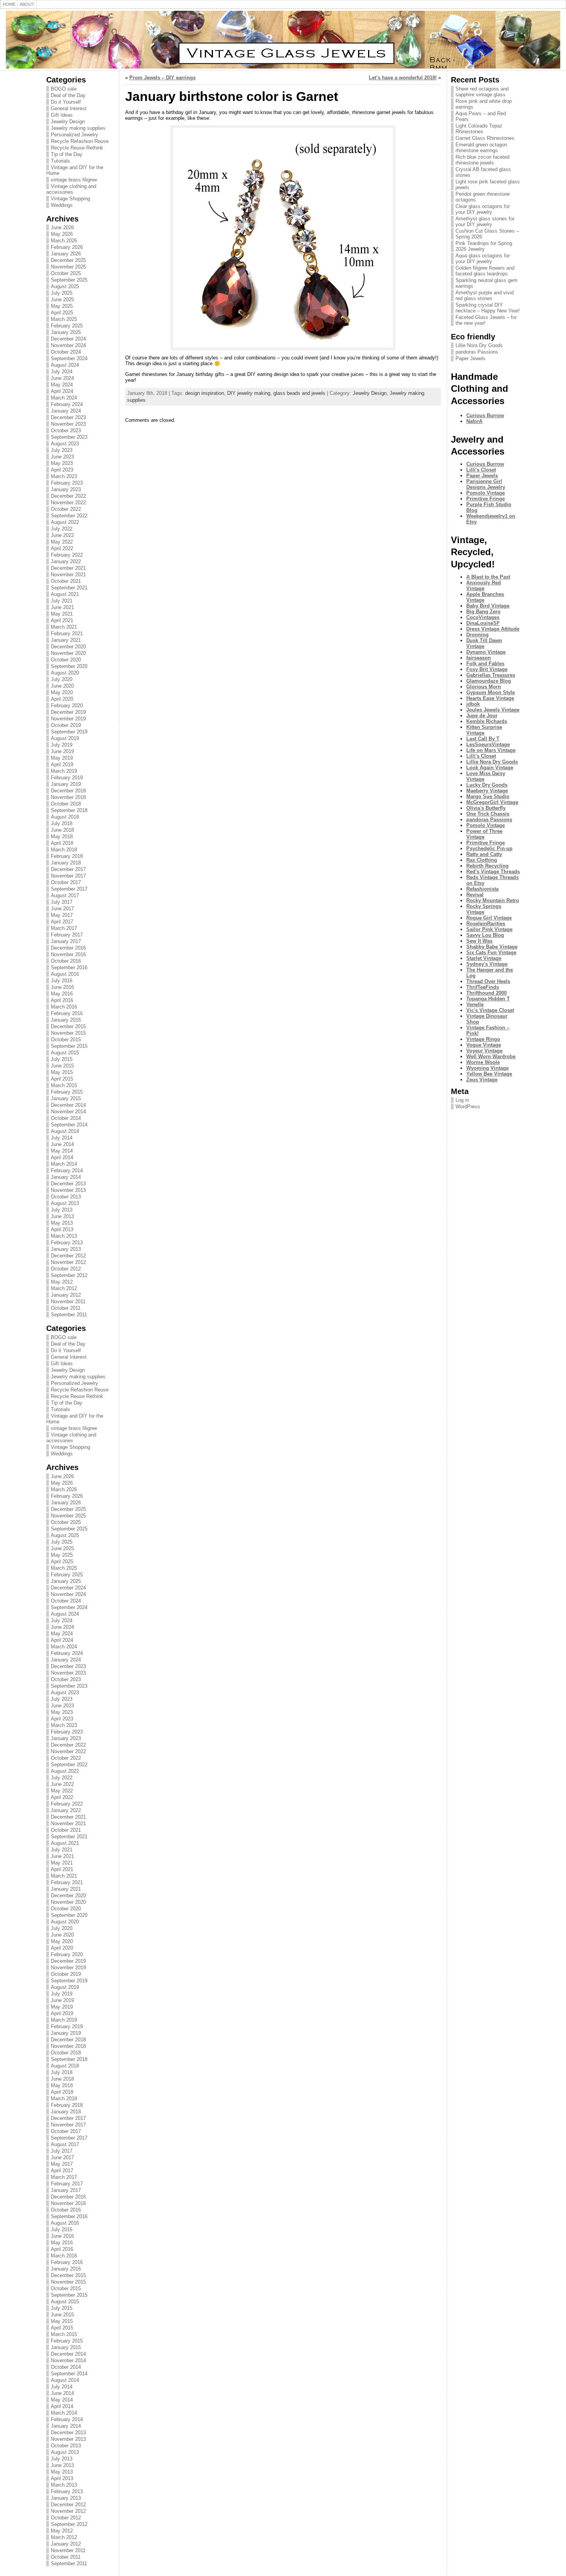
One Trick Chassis (488, 814)
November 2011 (68, 1301)
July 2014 (62, 1138)
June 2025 (62, 300)
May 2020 (62, 692)
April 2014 (62, 1157)
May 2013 (62, 1223)
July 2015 (62, 1059)
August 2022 (65, 522)
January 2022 (66, 561)
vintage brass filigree (74, 180)
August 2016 (65, 974)
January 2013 (66, 1249)
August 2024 (65, 365)
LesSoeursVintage (488, 744)
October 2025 (66, 273)
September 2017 (69, 889)
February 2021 (67, 634)
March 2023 (64, 476)
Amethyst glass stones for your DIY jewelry (485, 222)
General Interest (69, 108)
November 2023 (68, 424)
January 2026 (66, 254)
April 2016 (62, 1000)
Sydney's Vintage (487, 964)
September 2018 (69, 810)
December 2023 (68, 417)
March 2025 (64, 319)
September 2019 (69, 732)
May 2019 (62, 758)
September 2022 (69, 516)
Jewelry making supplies (78, 128)
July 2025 (62, 293)
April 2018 (62, 843)
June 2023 (62, 457)
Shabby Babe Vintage (492, 947)
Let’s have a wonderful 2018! (403, 78)
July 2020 (62, 679)
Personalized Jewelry (75, 135)
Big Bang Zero (483, 612)
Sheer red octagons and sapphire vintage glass (482, 92)
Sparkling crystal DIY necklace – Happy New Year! (488, 308)
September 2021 (69, 588)
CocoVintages (483, 617)
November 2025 (68, 267)
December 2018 (68, 791)
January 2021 (66, 640)
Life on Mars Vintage (491, 750)
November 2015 (68, 1033)
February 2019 (67, 778)
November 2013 (68, 1190)
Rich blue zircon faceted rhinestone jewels (482, 160)
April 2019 (62, 764)
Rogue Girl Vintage (489, 918)
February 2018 (67, 856)
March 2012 (64, 1288)
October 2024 (66, 352)
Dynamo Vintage (486, 652)
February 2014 (67, 1171)
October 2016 (66, 961)
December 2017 (68, 869)
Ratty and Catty (484, 854)
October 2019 (66, 725)
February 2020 (67, 706)
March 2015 (64, 1085)
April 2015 (62, 1079)
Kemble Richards (487, 721)
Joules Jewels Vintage (493, 710)
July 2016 (62, 981)
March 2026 (64, 241)
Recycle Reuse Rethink (77, 148)
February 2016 (67, 1013)
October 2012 (66, 1269)
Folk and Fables (485, 664)
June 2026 (62, 227)
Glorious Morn (484, 687)
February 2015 (67, 1092)
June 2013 (62, 1216)
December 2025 (68, 260)
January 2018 (66, 863)
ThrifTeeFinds (483, 987)
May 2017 (62, 915)
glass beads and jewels (299, 393)
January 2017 (66, 941)
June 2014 (62, 1144)
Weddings (62, 205)
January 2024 (66, 411)
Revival (475, 895)
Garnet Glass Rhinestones (485, 138)
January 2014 (66, 1177)
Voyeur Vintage (484, 1051)
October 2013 (66, 1197)
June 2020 (62, 686)
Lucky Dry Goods (487, 785)
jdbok (473, 704)
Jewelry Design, (371, 393)
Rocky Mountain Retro (493, 900)
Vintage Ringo (483, 1039)
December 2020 (68, 647)
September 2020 (69, 666)
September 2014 (69, 1125)
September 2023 (69, 437)
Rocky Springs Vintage (484, 909)
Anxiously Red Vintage (484, 586)
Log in (462, 1100)
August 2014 (65, 1131)
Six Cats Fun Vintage (491, 952)
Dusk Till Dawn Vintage (484, 643)
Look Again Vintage (490, 768)
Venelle (475, 1004)
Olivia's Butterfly (486, 808)
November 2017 (68, 876)
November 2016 (68, 954)
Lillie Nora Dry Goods (479, 345)
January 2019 (66, 784)
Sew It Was (479, 941)
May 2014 (62, 1151)
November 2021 (68, 575)
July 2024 (62, 372)
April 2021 (62, 620)
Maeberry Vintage (487, 791)
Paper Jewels (471, 358)
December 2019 (68, 712)
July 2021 (62, 601)
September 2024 (69, 358)
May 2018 (62, 837)
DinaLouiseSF (483, 623)
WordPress (468, 1107)
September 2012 (69, 1275)
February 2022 (67, 555)
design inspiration (205, 393)
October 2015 (66, 1040)
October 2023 (66, 430)
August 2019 (65, 738)
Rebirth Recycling (487, 866)
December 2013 (68, 1184)
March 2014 (64, 1164)
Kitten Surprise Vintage (484, 730)
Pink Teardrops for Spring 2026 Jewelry (484, 246)
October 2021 (66, 581)
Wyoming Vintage (487, 1068)
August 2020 (65, 673)
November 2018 (68, 797)
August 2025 (65, 286)
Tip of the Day (67, 154)
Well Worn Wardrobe (491, 1056)
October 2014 (66, 1118)
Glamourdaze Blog (489, 681)
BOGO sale (64, 89)
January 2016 (66, 1020)
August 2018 (65, 817)
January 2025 (66, 332)
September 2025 (69, 280)
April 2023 (62, 470)
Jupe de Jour (482, 716)
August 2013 (65, 1203)
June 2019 (62, 751)
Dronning (477, 635)
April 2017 (62, 922)
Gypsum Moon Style (491, 692)
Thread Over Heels (488, 981)
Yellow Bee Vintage (489, 1074)
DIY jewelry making (249, 393)
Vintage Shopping (70, 199)
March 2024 (64, 398)
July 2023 (62, 450)
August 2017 (65, 895)
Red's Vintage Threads (493, 872)
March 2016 (64, 1007)
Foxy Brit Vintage (487, 669)
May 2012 (62, 1282)
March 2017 (64, 928)
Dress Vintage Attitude (493, 629)
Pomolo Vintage (486, 493)
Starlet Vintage (484, 958)
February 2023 (67, 483)
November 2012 (68, 1262)
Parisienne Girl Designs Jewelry (486, 484)
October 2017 (66, 882)
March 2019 (64, 771)
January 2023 (66, 489)
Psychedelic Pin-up (489, 848)
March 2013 (64, 1236)
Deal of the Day (68, 95)
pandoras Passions (477, 352)
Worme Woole (483, 1062)
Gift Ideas (62, 115)
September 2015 (69, 1046)
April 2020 (62, 699)
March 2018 (64, 850)
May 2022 (62, 542)
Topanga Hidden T (488, 999)
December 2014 (68, 1105)
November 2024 (68, 345)
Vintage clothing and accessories (71, 189)
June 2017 (62, 909)
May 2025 (62, 306)
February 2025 (67, 326)
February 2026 (67, 247)
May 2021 (62, 614)
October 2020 (66, 660)
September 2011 (69, 1315)
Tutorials (60, 161)
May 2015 (62, 1072)
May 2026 (62, 234)
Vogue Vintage (484, 1045)
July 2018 (62, 823)
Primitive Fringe (486, 499)
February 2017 (67, 935)
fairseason (479, 658)
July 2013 (62, 1210)
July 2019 (62, 745)
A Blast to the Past (488, 577)
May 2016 (62, 994)
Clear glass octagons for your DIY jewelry (483, 209)
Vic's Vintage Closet (490, 1010)
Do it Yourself (66, 102)
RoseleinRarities (486, 924)
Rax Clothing (482, 860)
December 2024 (68, 339)
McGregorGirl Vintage (492, 802)
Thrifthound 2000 (486, 993)
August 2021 (65, 594)
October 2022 (66, 509)
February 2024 (67, 404)
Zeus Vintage (482, 1080)
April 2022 (62, 548)
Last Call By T (483, 739)
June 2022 (62, 535)
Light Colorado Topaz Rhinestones (479, 129)
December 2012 (68, 1256)
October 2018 (66, 804)
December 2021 (68, 568)
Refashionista (482, 889)
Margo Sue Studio (488, 796)
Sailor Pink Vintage (489, 929)
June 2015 (62, 1066)
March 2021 (64, 627)
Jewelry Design (68, 122)
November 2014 (68, 1112)
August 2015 (65, 1053)
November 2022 (68, 503)
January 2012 (66, 1295)
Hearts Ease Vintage (490, 698)
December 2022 (68, 496)
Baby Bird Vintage (488, 606)
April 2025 (62, 313)
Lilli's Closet (481, 470)
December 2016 (68, 948)
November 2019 (68, 719)
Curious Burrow (485, 415)
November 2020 (68, 653)
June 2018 (62, 830)
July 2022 (62, 529)
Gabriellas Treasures (491, 675)
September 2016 (69, 967)
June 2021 (62, 607)
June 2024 (62, 378)
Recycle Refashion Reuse (80, 141)
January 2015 (66, 1098)
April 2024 (62, 391)
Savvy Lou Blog (485, 935)
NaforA (474, 421)
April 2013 (62, 1229)
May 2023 (62, 463)
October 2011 (66, 1308)
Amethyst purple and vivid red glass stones (485, 295)
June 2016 (62, 987)
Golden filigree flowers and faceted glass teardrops (485, 271)
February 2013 (67, 1243)
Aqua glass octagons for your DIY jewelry (483, 258)
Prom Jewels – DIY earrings (162, 78)
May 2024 (62, 385)
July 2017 (62, 902)
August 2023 (65, 444)
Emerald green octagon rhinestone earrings (481, 148)
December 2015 (68, 1026)
